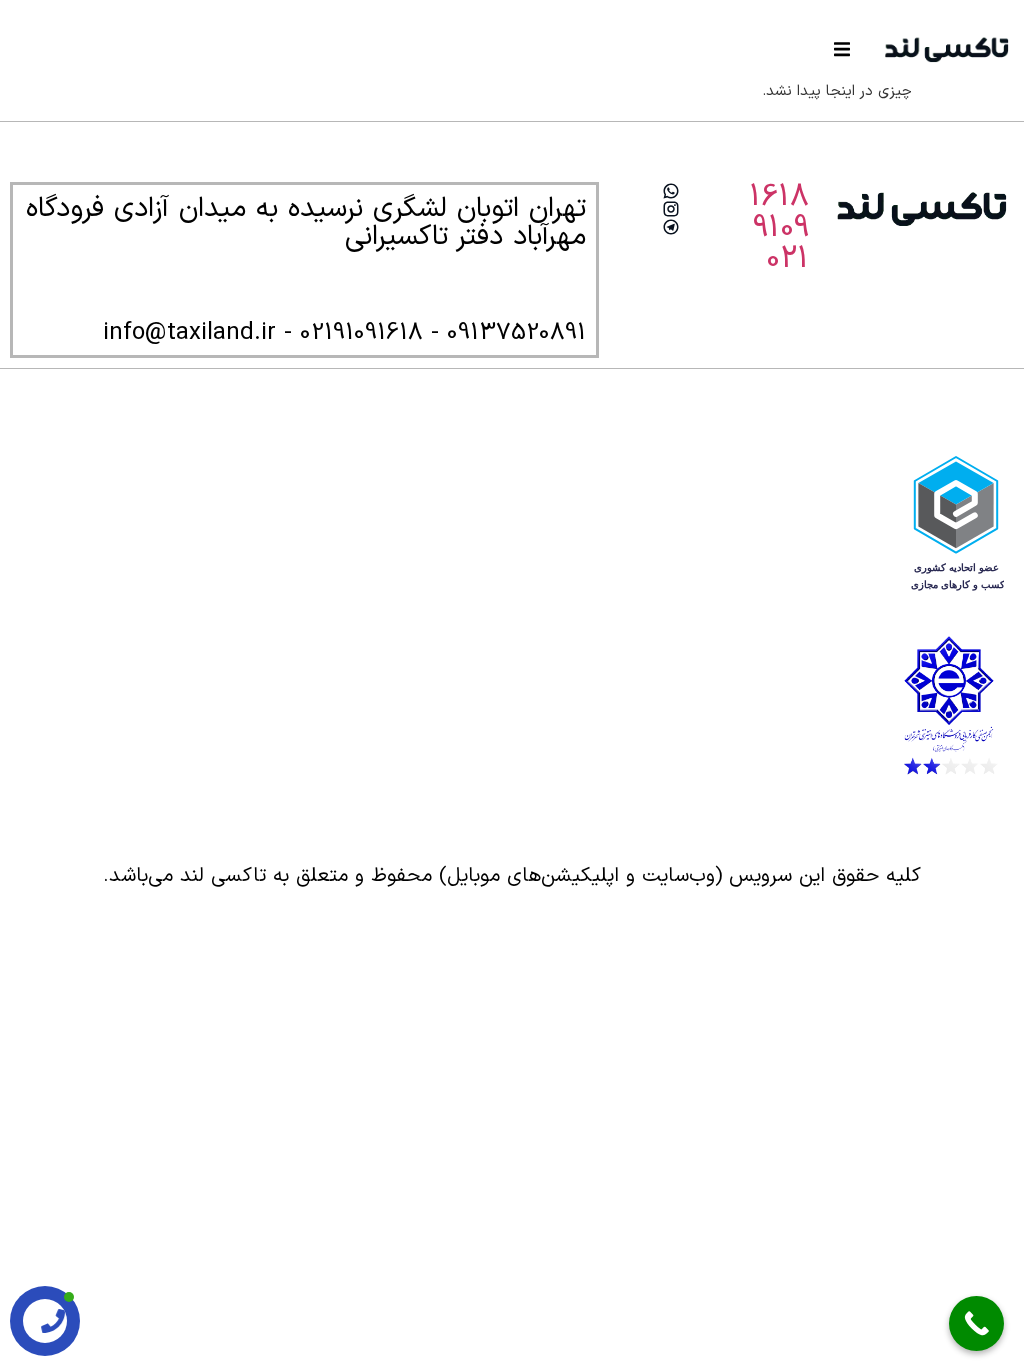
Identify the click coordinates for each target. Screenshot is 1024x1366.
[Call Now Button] (976, 1323)
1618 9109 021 (779, 228)
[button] (841, 48)
